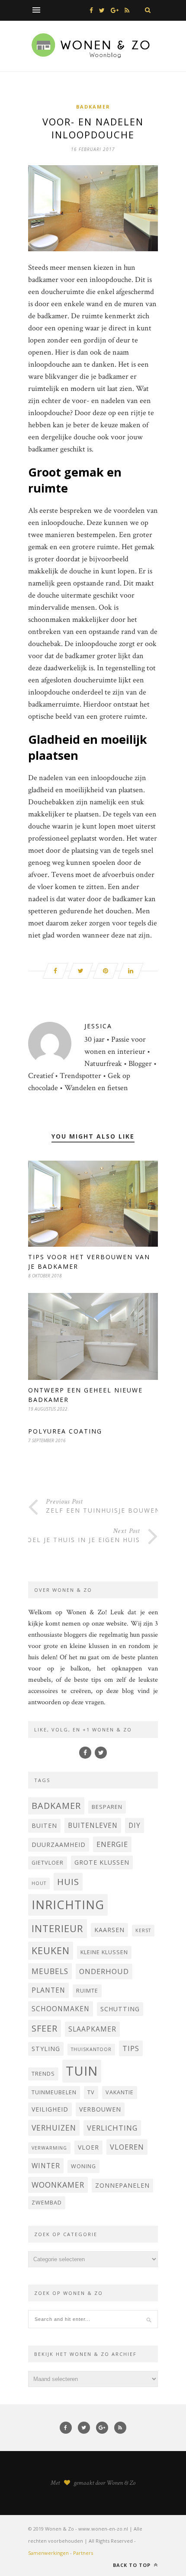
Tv (91, 2092)
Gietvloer (48, 1863)
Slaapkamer (92, 2029)
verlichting (112, 2128)
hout (39, 1883)
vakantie (120, 2092)
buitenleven (93, 1825)
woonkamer (58, 2185)
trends (43, 2074)
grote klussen (102, 1862)
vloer (88, 2147)
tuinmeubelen (54, 2092)
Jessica (98, 1026)
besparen (107, 1807)
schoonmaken (61, 2009)
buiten (44, 1826)
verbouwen (100, 2109)
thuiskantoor (91, 2049)
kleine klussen (104, 1952)
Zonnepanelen (122, 2185)
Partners (83, 2553)
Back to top (133, 2565)
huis (68, 1882)
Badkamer (93, 107)
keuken (51, 1950)
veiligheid (50, 2109)
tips (131, 2048)
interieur (58, 1928)
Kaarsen (109, 1930)
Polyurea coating (65, 1431)
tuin (82, 2071)
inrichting (68, 1905)
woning (83, 2166)
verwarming (49, 2148)
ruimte (87, 1991)
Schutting (120, 2009)
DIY (135, 1825)
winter (46, 2166)
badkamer (56, 1806)
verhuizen (54, 2128)
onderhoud (104, 1971)
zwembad (47, 2203)
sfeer (45, 2028)
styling (46, 2049)
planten (48, 1990)
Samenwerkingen (48, 2553)
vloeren (127, 2147)
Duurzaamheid (59, 1845)
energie (112, 1844)
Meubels (50, 1971)
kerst (143, 1930)
